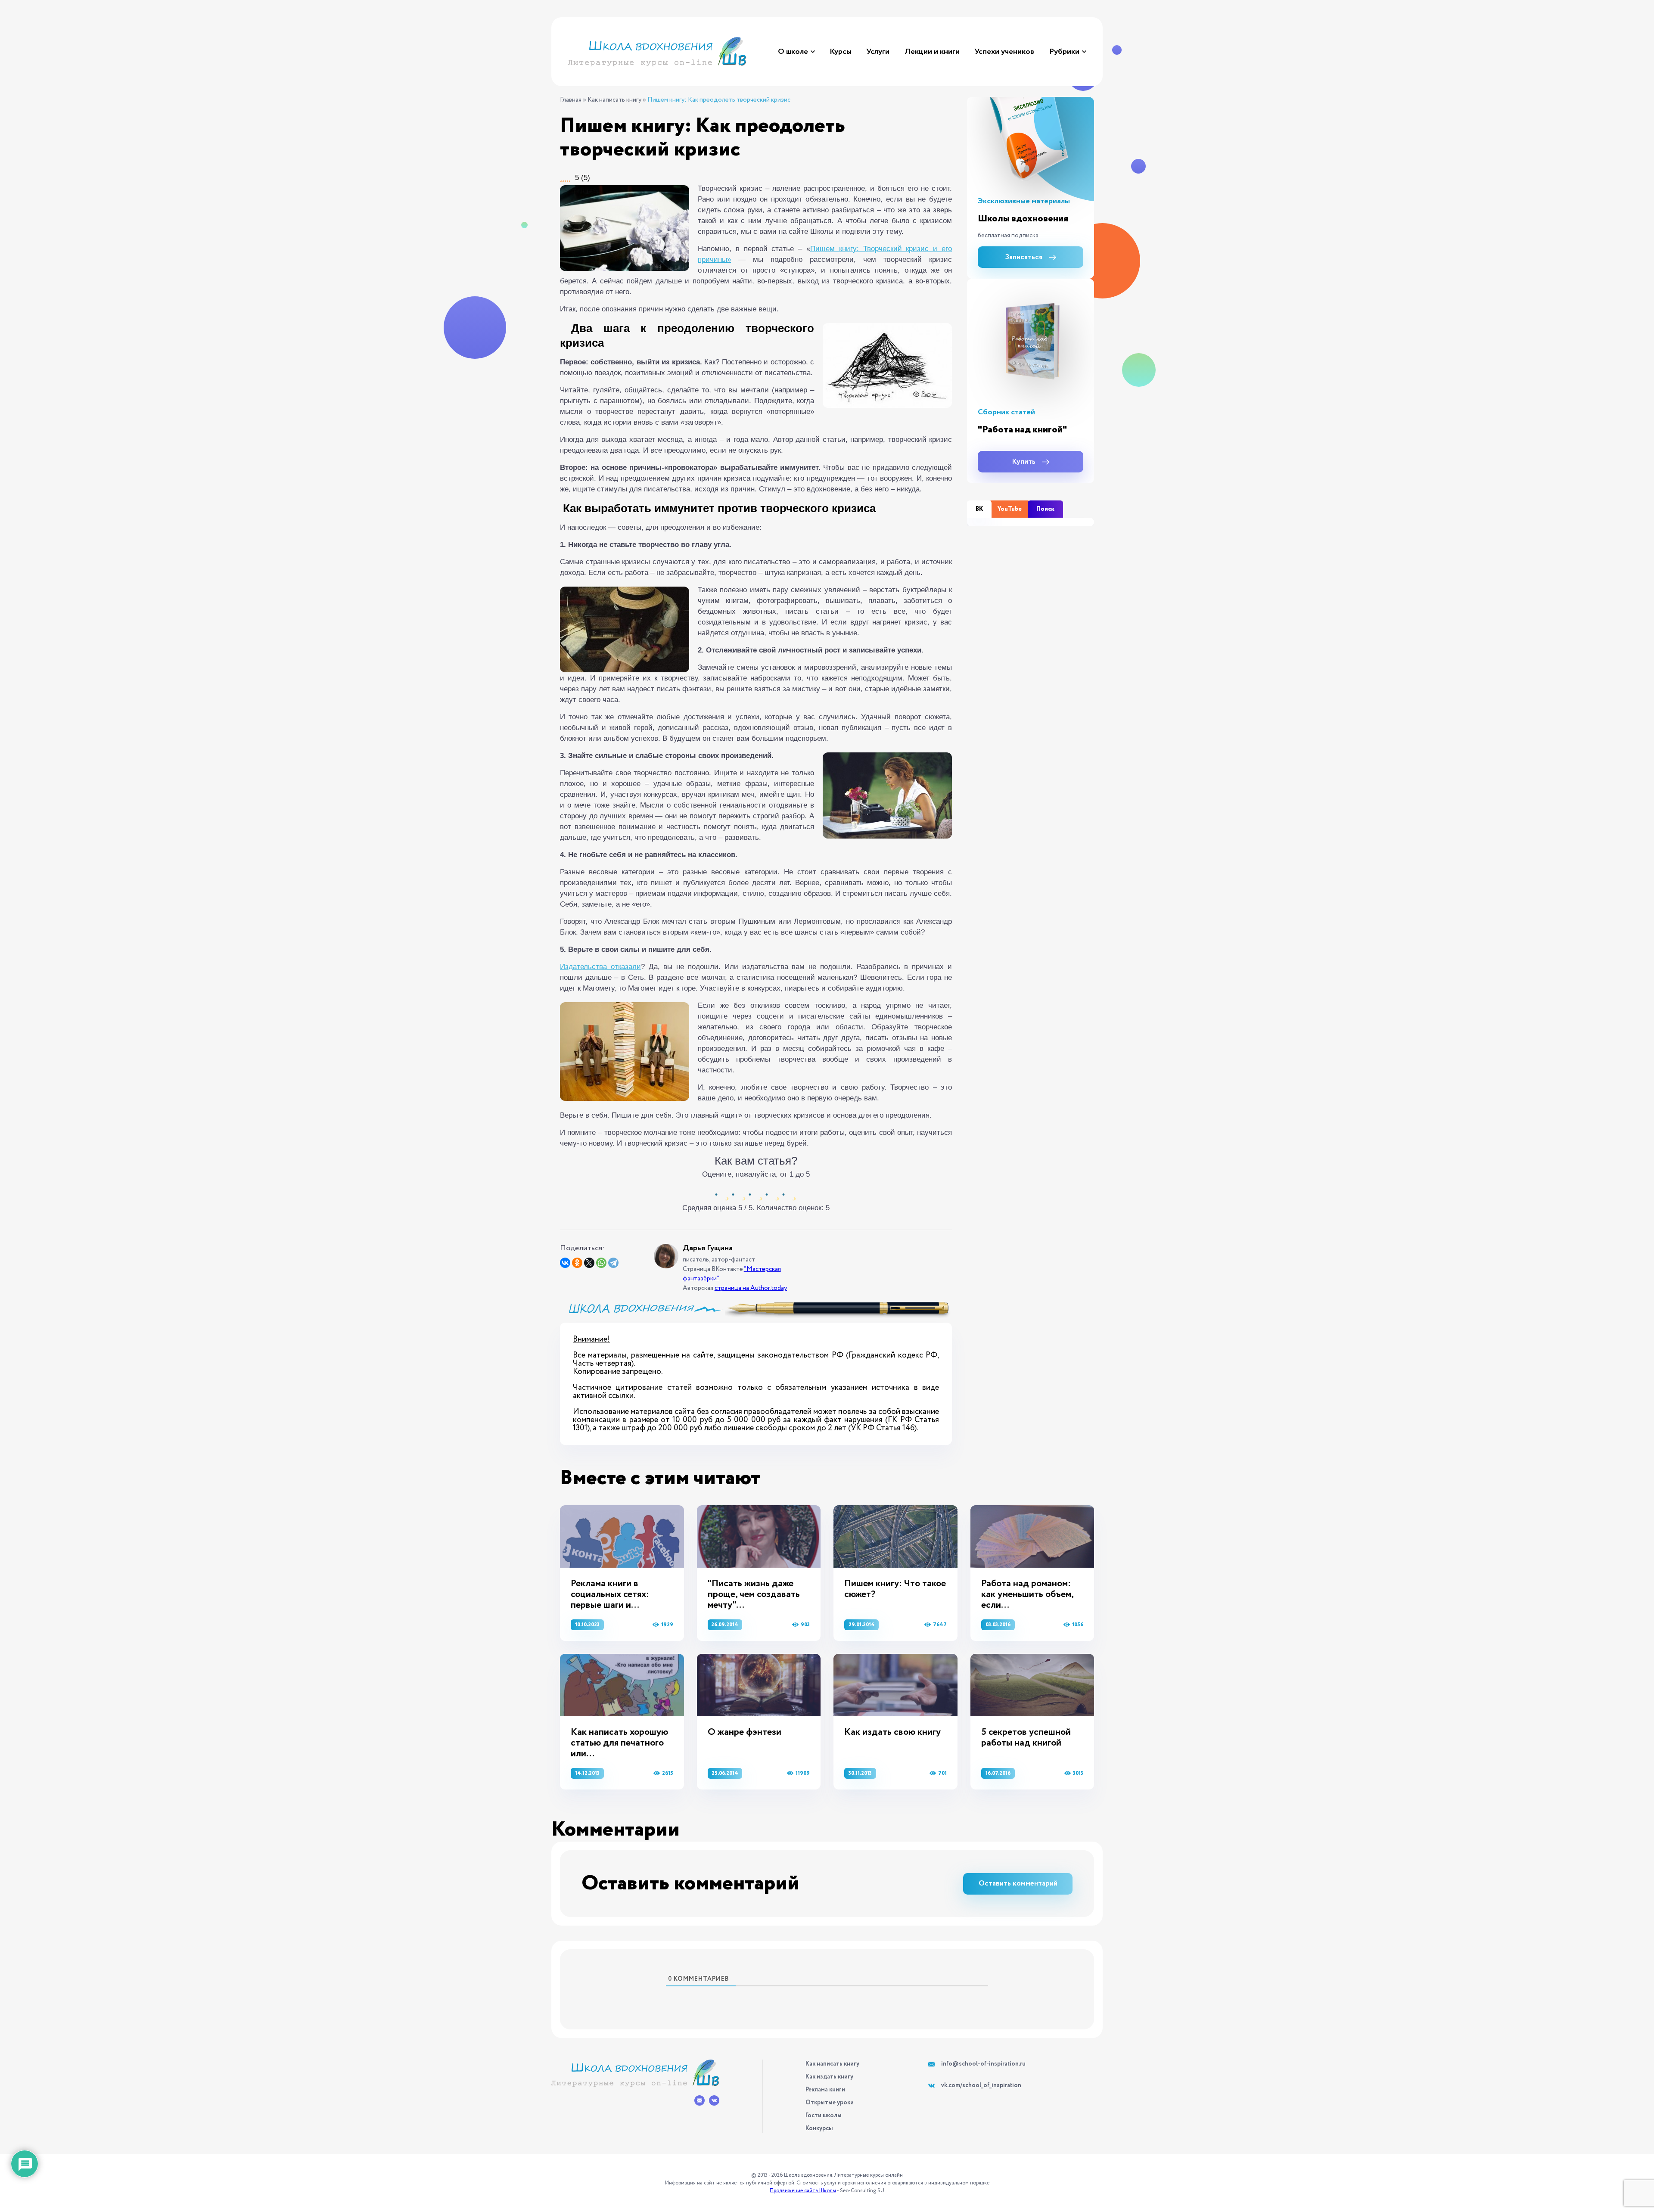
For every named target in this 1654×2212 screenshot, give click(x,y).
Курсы (841, 52)
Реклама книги (825, 2090)
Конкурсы (819, 2128)
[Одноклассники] (577, 1263)
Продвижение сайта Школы (803, 2191)
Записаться (1024, 257)
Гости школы (824, 2116)
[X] (589, 1263)
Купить (1024, 462)
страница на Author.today (751, 1288)
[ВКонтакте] (565, 1263)
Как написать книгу (614, 100)
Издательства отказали (600, 967)
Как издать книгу (829, 2077)
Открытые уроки (830, 2103)
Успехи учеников (1004, 52)
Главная (571, 100)
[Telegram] (613, 1263)
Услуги (878, 52)
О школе (793, 52)
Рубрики (1064, 52)
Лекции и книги (932, 52)
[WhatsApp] (601, 1263)
